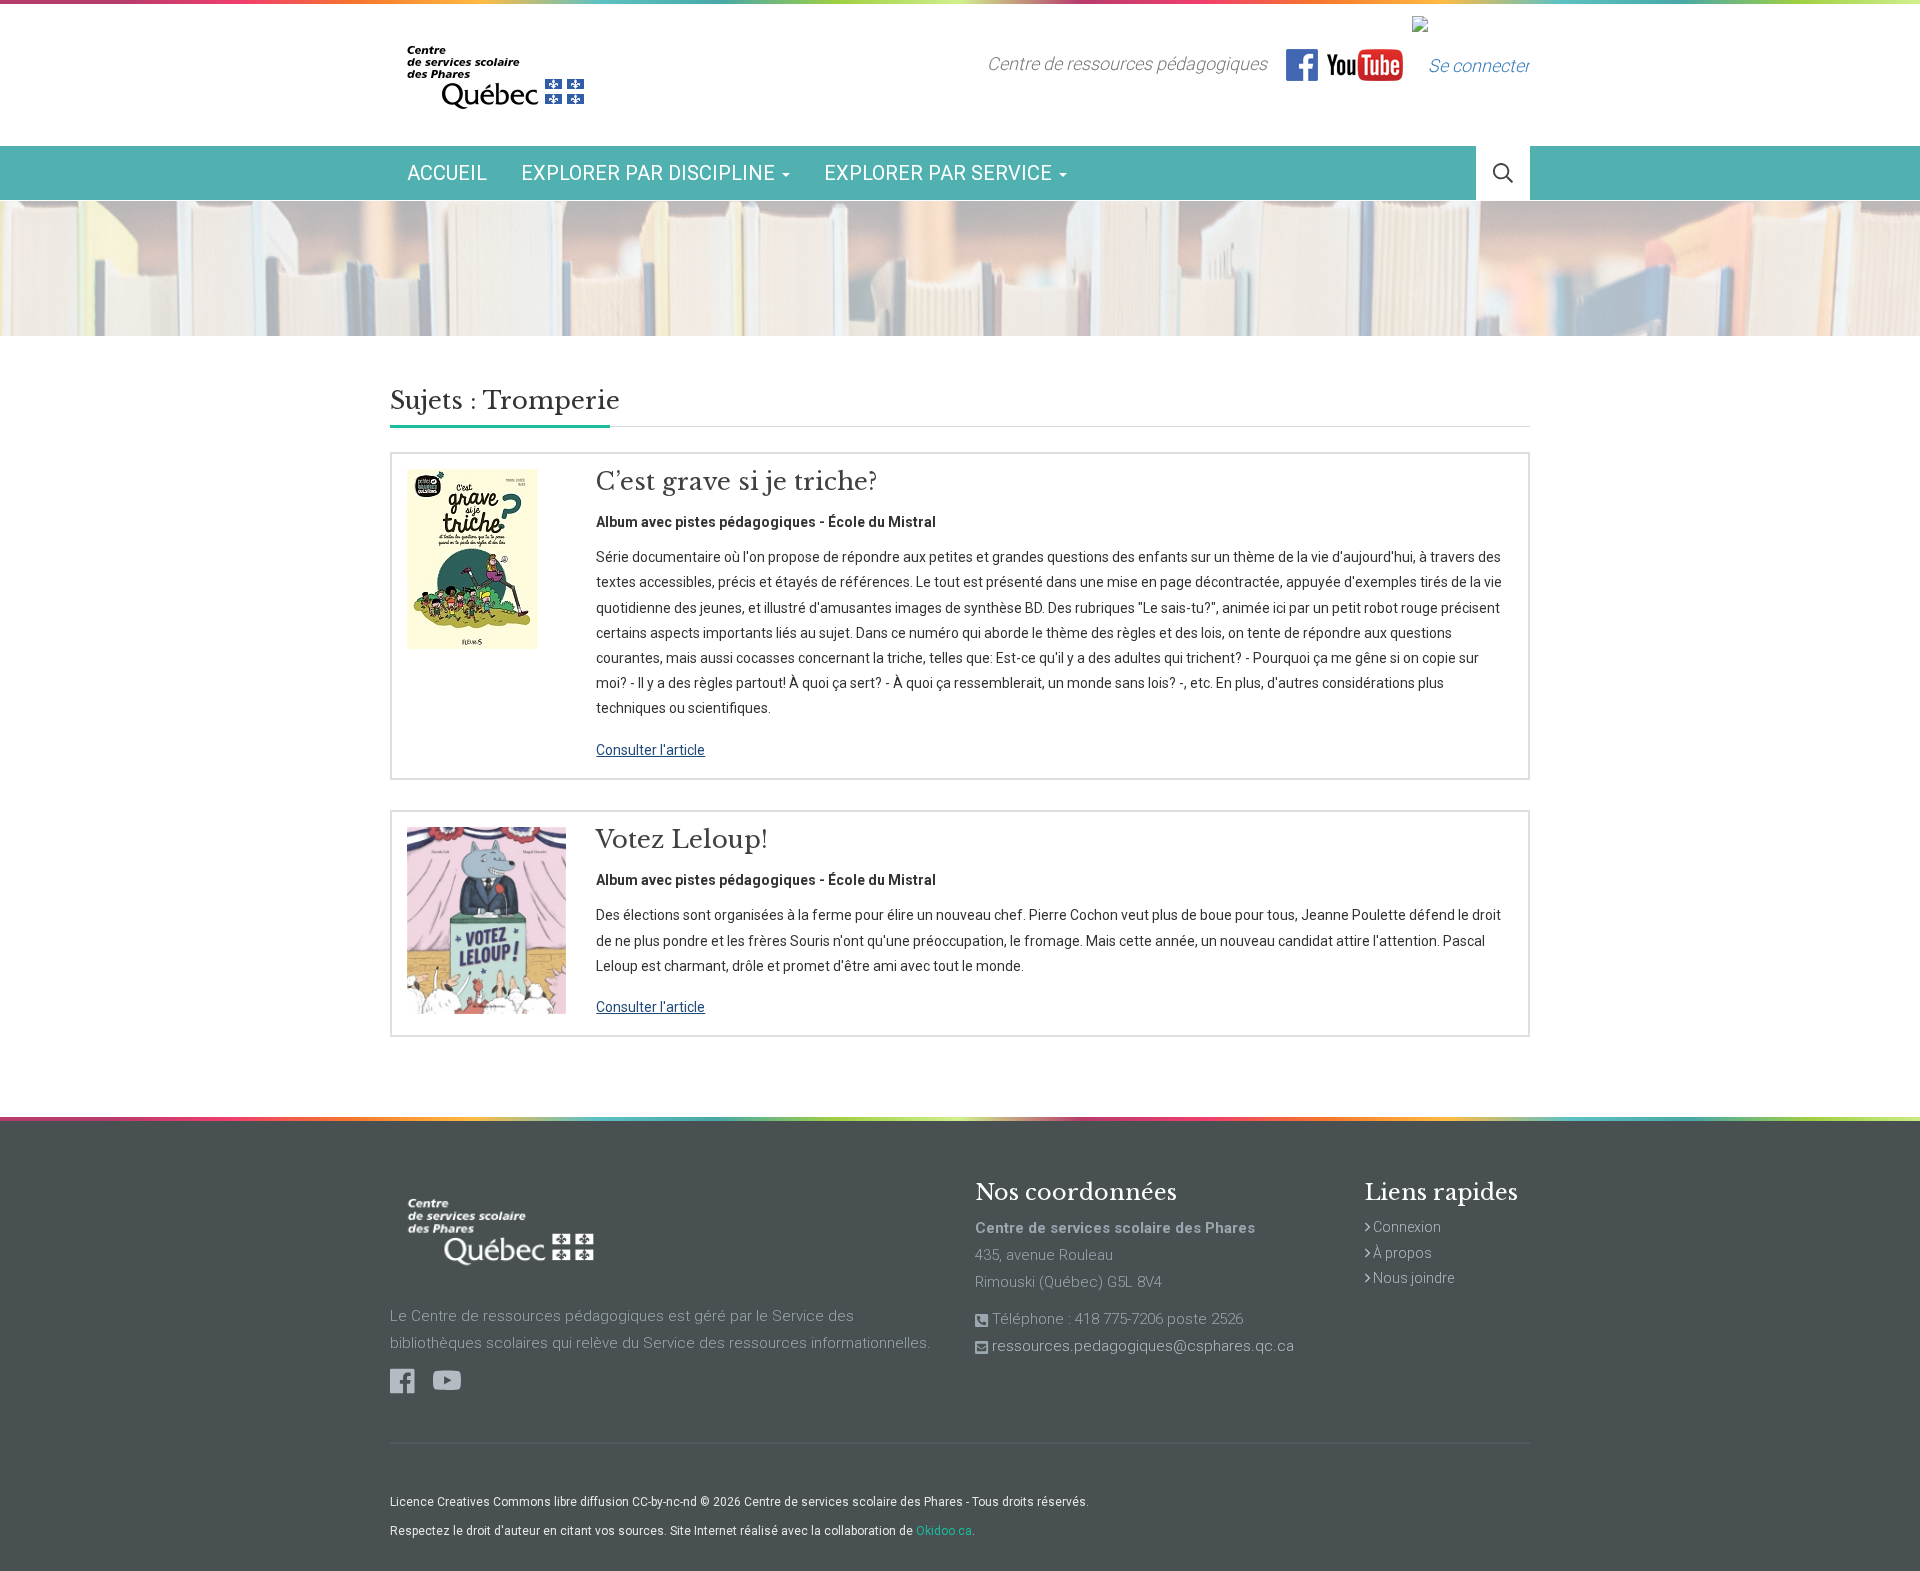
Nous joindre (1412, 1278)
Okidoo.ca (944, 1531)
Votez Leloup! (682, 839)
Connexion (1405, 1227)
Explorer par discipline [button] (650, 173)
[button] (1503, 173)
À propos (1401, 1253)
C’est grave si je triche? (736, 481)
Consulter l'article (650, 750)
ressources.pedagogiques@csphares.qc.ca (1143, 1346)
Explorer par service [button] (940, 173)
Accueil (447, 173)
